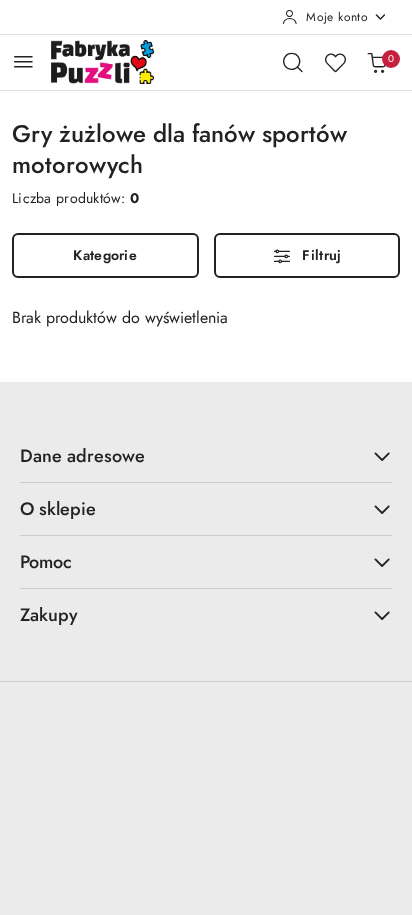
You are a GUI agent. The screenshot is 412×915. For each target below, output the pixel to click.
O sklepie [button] (58, 509)
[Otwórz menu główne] (23, 61)
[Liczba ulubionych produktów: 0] (335, 62)
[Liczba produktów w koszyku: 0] (377, 62)
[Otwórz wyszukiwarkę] (293, 62)
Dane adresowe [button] (82, 456)
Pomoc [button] (46, 562)
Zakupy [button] (49, 615)
